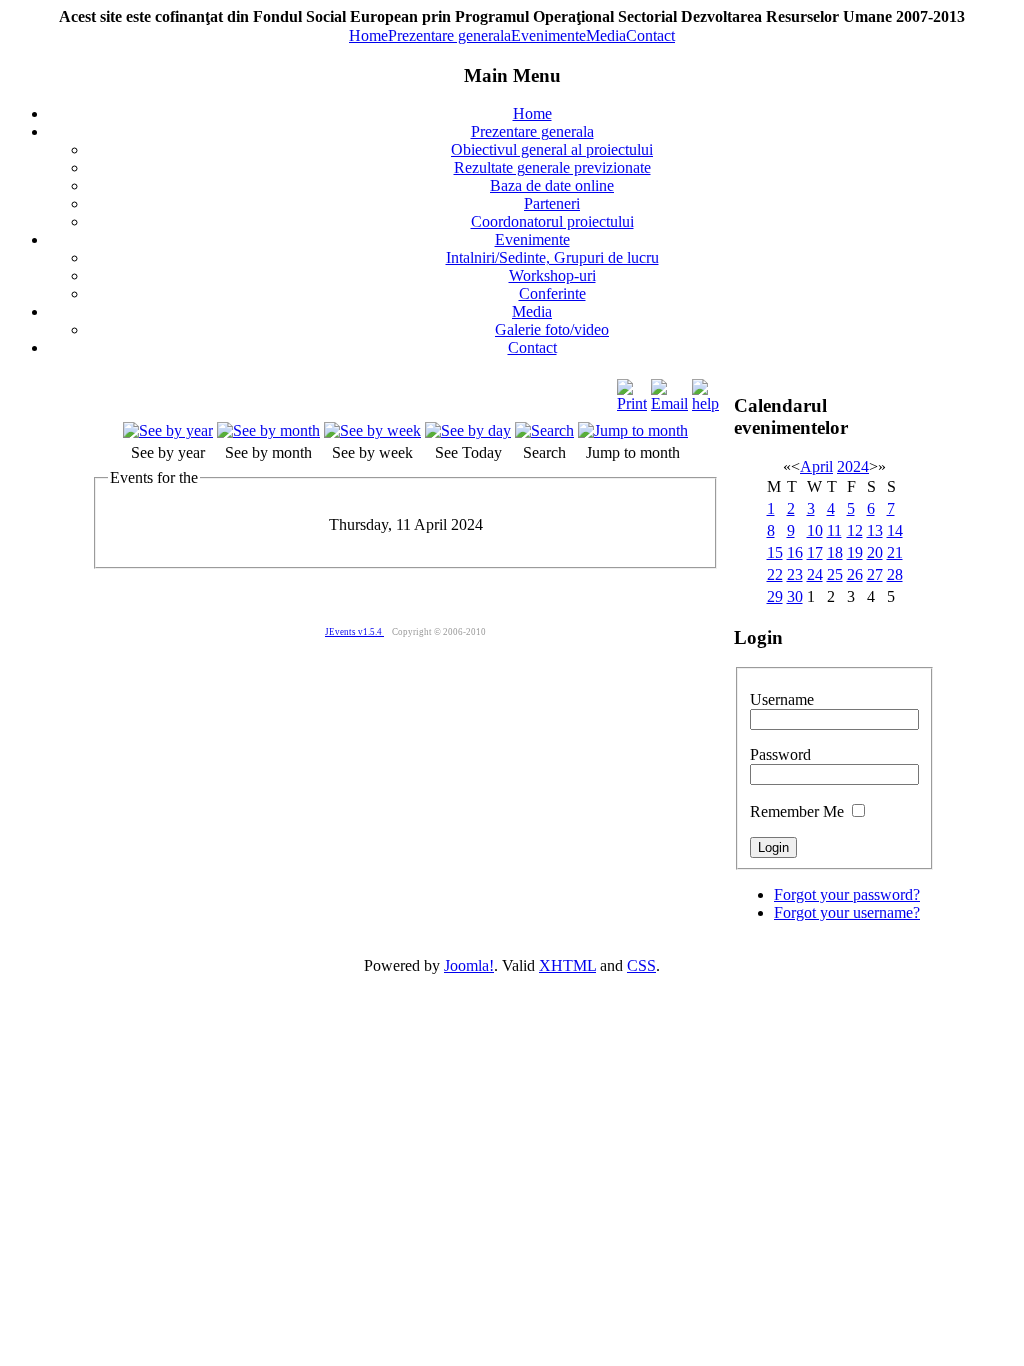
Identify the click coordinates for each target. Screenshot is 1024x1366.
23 (795, 574)
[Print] (632, 403)
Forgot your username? (847, 912)
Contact (650, 35)
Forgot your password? (847, 894)
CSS (641, 965)
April (816, 466)
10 (815, 530)
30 (795, 596)
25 (835, 574)
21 (895, 552)
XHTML (567, 965)
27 (875, 574)
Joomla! (469, 965)
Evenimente (548, 35)
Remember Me (797, 811)
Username (782, 699)
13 (875, 530)
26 (855, 574)
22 (775, 574)
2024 (853, 466)
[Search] (544, 430)
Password (780, 754)
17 (815, 552)
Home (368, 35)
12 (855, 530)
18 (835, 552)
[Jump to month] (633, 430)
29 (775, 596)
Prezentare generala (449, 35)
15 (775, 552)
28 (895, 574)
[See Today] (468, 430)
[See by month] (268, 430)
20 (875, 552)
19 (855, 552)
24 (815, 574)
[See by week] (372, 430)
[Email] (669, 403)
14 (895, 530)
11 (834, 530)
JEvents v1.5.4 (354, 632)
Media (606, 35)
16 (795, 552)
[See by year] (168, 430)
